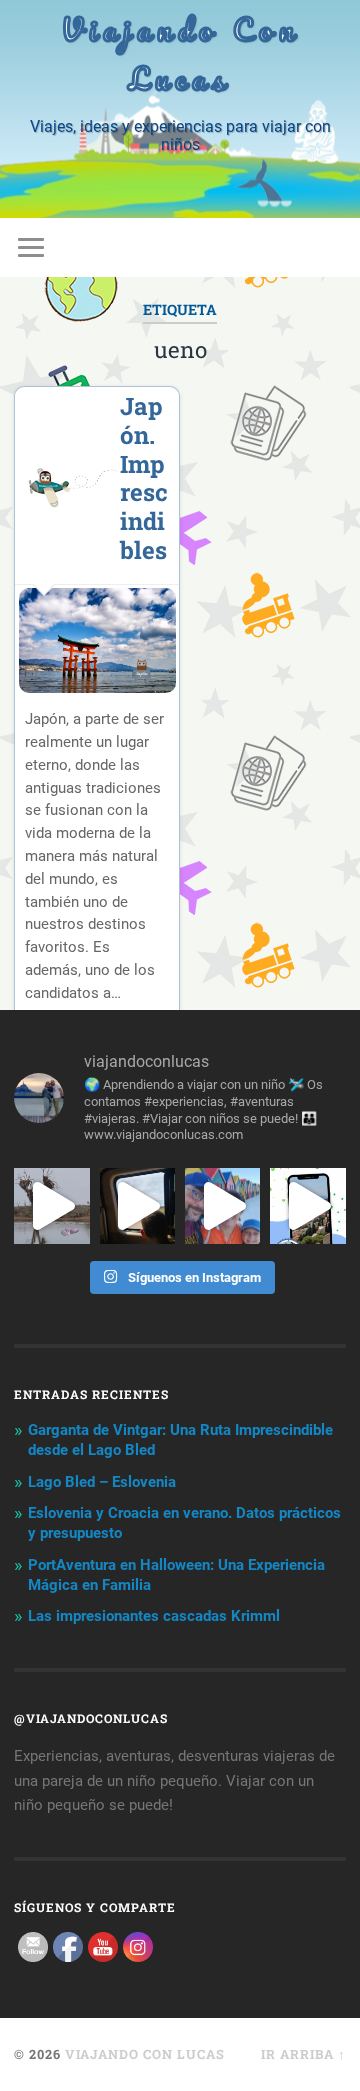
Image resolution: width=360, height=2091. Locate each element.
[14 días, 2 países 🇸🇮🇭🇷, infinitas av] (307, 1205)
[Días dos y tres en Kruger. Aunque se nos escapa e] (51, 1205)
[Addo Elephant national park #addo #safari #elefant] (137, 1205)
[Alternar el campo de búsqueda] (330, 247)
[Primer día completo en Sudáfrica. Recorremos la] (222, 1205)
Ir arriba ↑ (303, 2054)
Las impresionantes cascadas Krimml (154, 1616)
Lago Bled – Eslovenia (102, 1482)
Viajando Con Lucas (180, 54)
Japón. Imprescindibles (144, 478)
